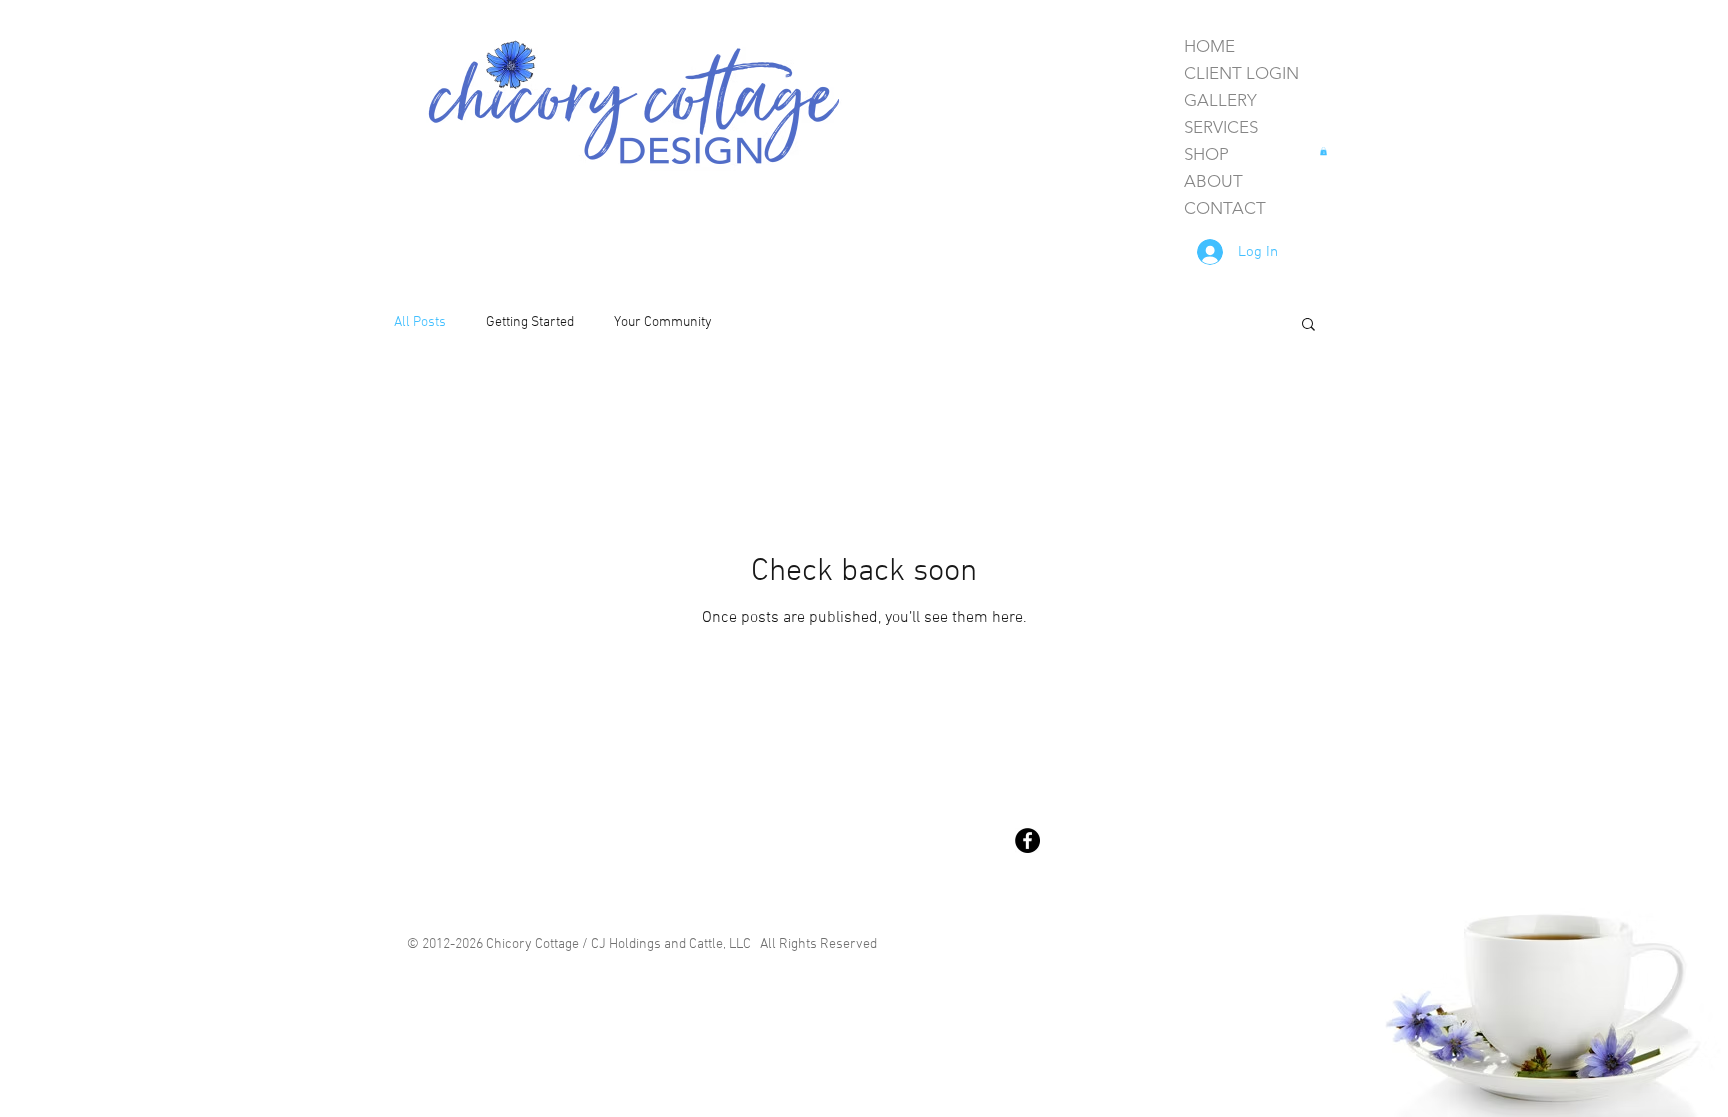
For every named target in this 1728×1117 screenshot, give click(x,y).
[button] (1323, 151)
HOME (1209, 46)
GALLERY (1220, 100)
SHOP (1206, 154)
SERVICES (1221, 127)
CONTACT (1225, 208)
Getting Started (530, 322)
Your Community (663, 322)
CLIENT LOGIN (1241, 73)
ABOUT (1213, 181)
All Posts (420, 322)
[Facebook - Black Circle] (1027, 840)
